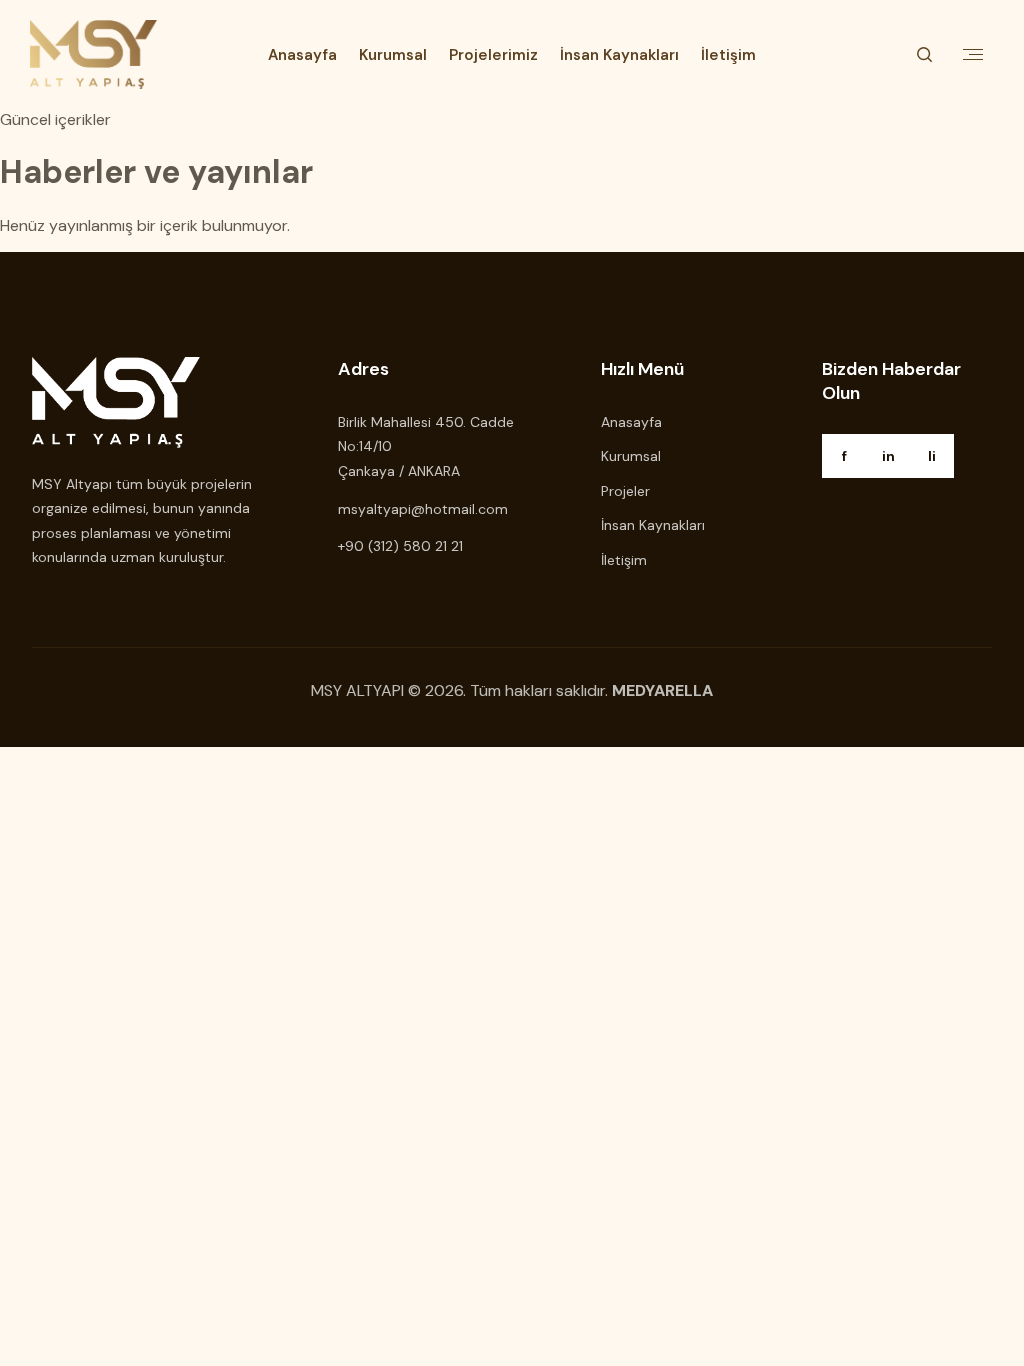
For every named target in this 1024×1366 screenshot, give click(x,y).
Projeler (625, 491)
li (932, 456)
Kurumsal (393, 55)
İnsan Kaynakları (619, 55)
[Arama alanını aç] (924, 55)
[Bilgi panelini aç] (973, 55)
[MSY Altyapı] (93, 54)
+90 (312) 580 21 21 (400, 546)
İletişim (728, 55)
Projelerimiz (493, 55)
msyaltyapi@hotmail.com (423, 509)
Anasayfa (302, 55)
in (888, 456)
